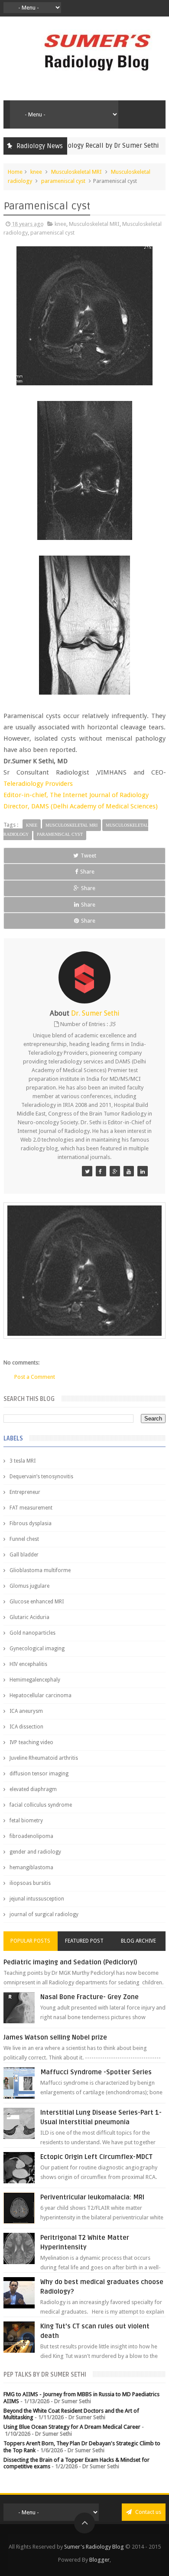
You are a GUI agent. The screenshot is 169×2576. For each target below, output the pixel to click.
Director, (17, 806)
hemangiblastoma (31, 1867)
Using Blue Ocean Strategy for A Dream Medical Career (72, 2427)
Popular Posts (30, 1941)
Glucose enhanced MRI (37, 1602)
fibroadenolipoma (31, 1836)
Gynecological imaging (37, 1649)
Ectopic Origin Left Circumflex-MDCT (96, 2157)
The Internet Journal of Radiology (99, 795)
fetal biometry (26, 1821)
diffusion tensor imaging (39, 1774)
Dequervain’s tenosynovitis (41, 1477)
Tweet (88, 856)
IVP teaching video (31, 1742)
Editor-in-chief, (27, 795)
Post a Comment (35, 1377)
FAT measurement (31, 1508)
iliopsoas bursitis (30, 1883)
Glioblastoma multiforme (40, 1570)
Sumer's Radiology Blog (94, 2547)
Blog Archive (138, 1941)
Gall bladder (24, 1555)
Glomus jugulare (29, 1586)
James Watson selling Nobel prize (55, 2037)
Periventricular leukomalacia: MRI (92, 2197)
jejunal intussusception (37, 1899)
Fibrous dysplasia (31, 1523)
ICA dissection (26, 1727)
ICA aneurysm (26, 1711)
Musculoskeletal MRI (76, 172)
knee (36, 172)
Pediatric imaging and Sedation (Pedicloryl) (70, 1962)
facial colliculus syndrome (41, 1805)
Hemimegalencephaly (35, 1680)
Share (87, 872)
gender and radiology (35, 1852)
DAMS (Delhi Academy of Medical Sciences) (94, 806)
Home (15, 172)
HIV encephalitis (28, 1664)
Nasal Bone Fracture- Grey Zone (89, 1997)
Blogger (99, 2560)
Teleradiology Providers (38, 784)
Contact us (148, 2512)
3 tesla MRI (23, 1461)
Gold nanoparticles (32, 1633)
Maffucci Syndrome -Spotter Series (96, 2072)
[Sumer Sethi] (87, 1171)
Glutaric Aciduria (29, 1617)
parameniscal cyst (63, 181)
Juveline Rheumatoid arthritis (44, 1758)
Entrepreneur (25, 1492)
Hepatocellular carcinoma (41, 1695)
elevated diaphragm (33, 1789)
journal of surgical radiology (44, 1914)
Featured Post (84, 1941)
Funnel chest (24, 1539)
